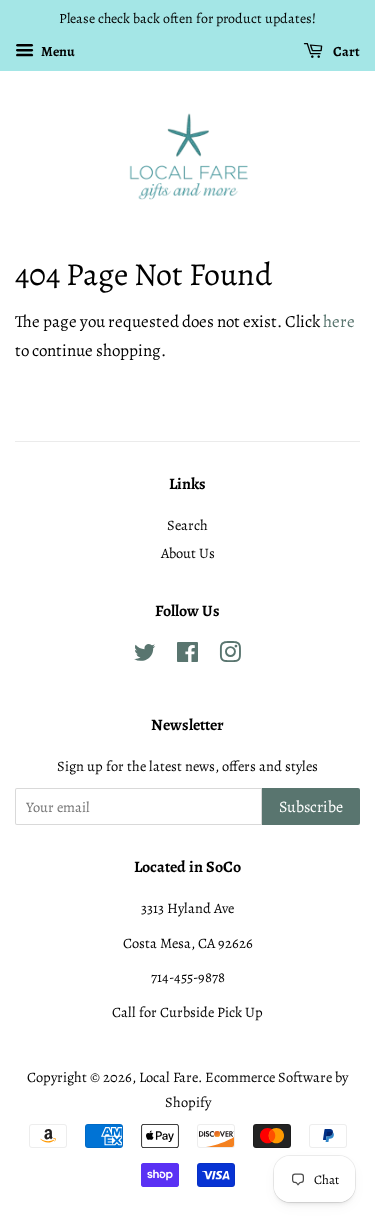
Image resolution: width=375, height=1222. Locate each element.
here (339, 321)
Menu (57, 51)
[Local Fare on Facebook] (187, 656)
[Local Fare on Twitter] (145, 656)
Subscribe (311, 807)
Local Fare (168, 1077)
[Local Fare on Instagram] (230, 656)
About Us (188, 553)
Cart (345, 51)
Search (187, 525)
